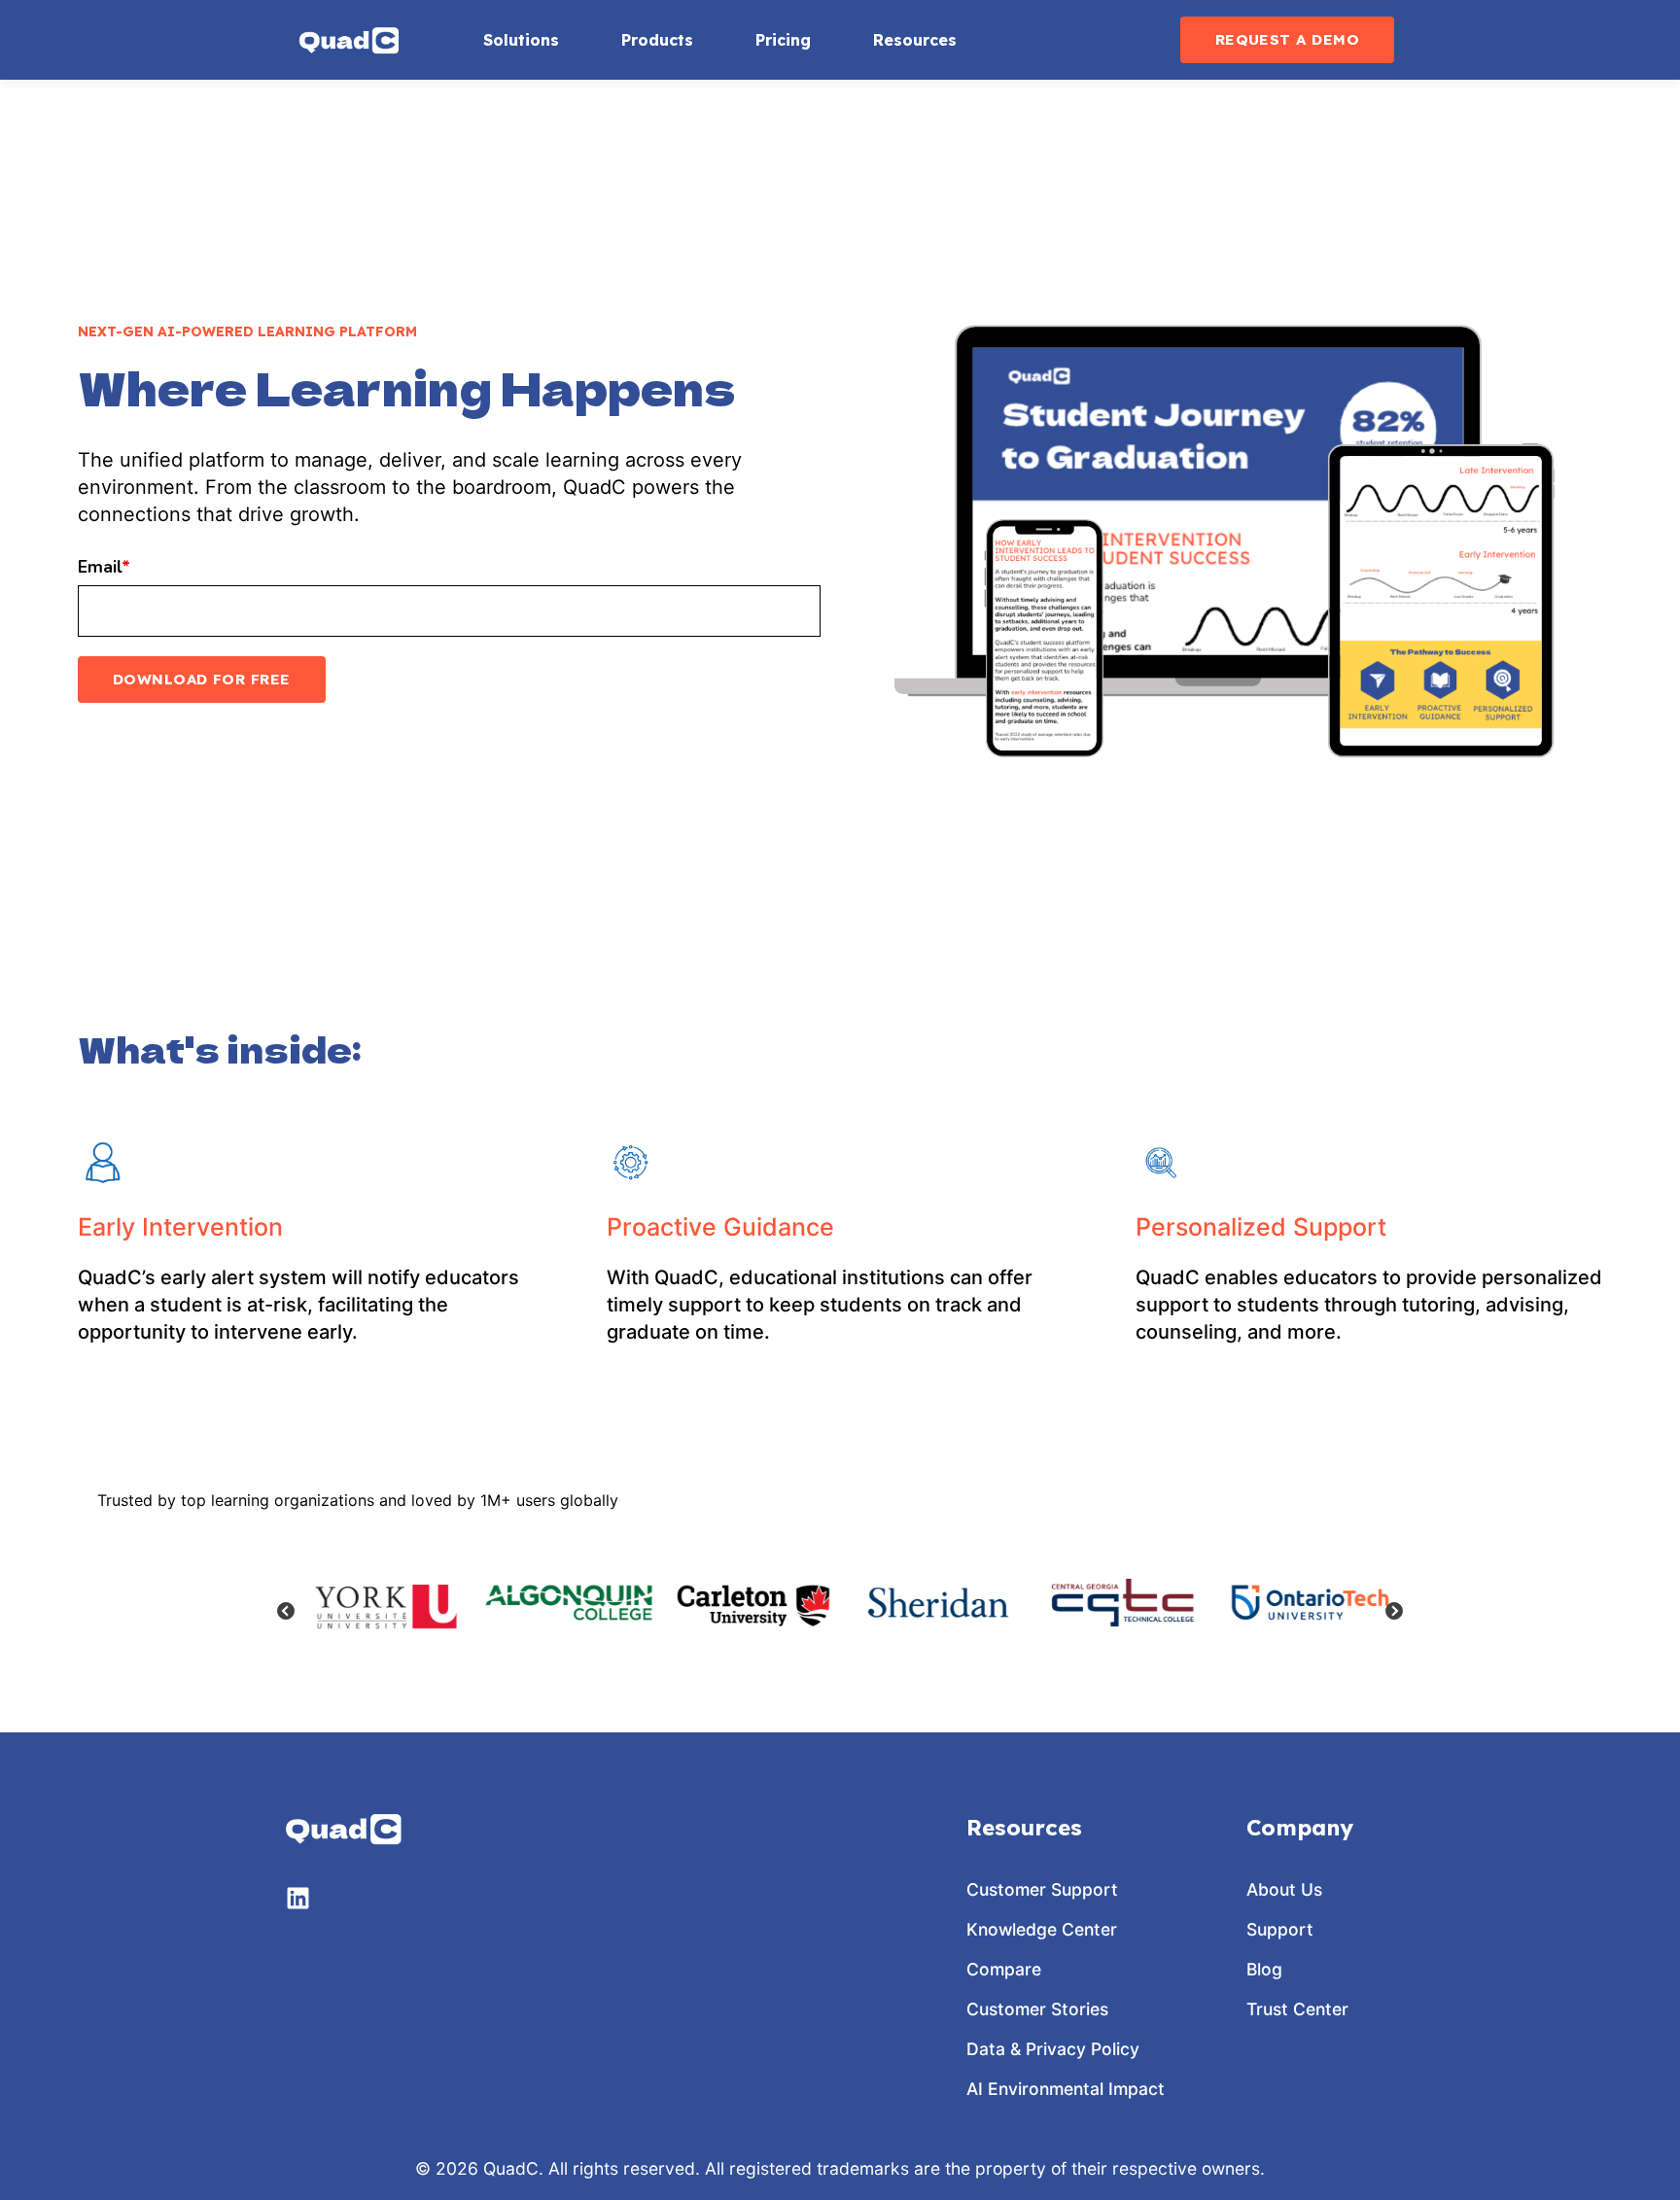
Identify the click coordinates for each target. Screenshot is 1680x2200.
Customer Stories (1037, 2009)
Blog (1264, 1969)
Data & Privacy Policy (1053, 2049)
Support (1280, 1929)
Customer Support (1042, 1889)
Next (1394, 1612)
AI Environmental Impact (1066, 2089)
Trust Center (1297, 2009)
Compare (1004, 1969)
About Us (1284, 1889)
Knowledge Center (1042, 1929)
